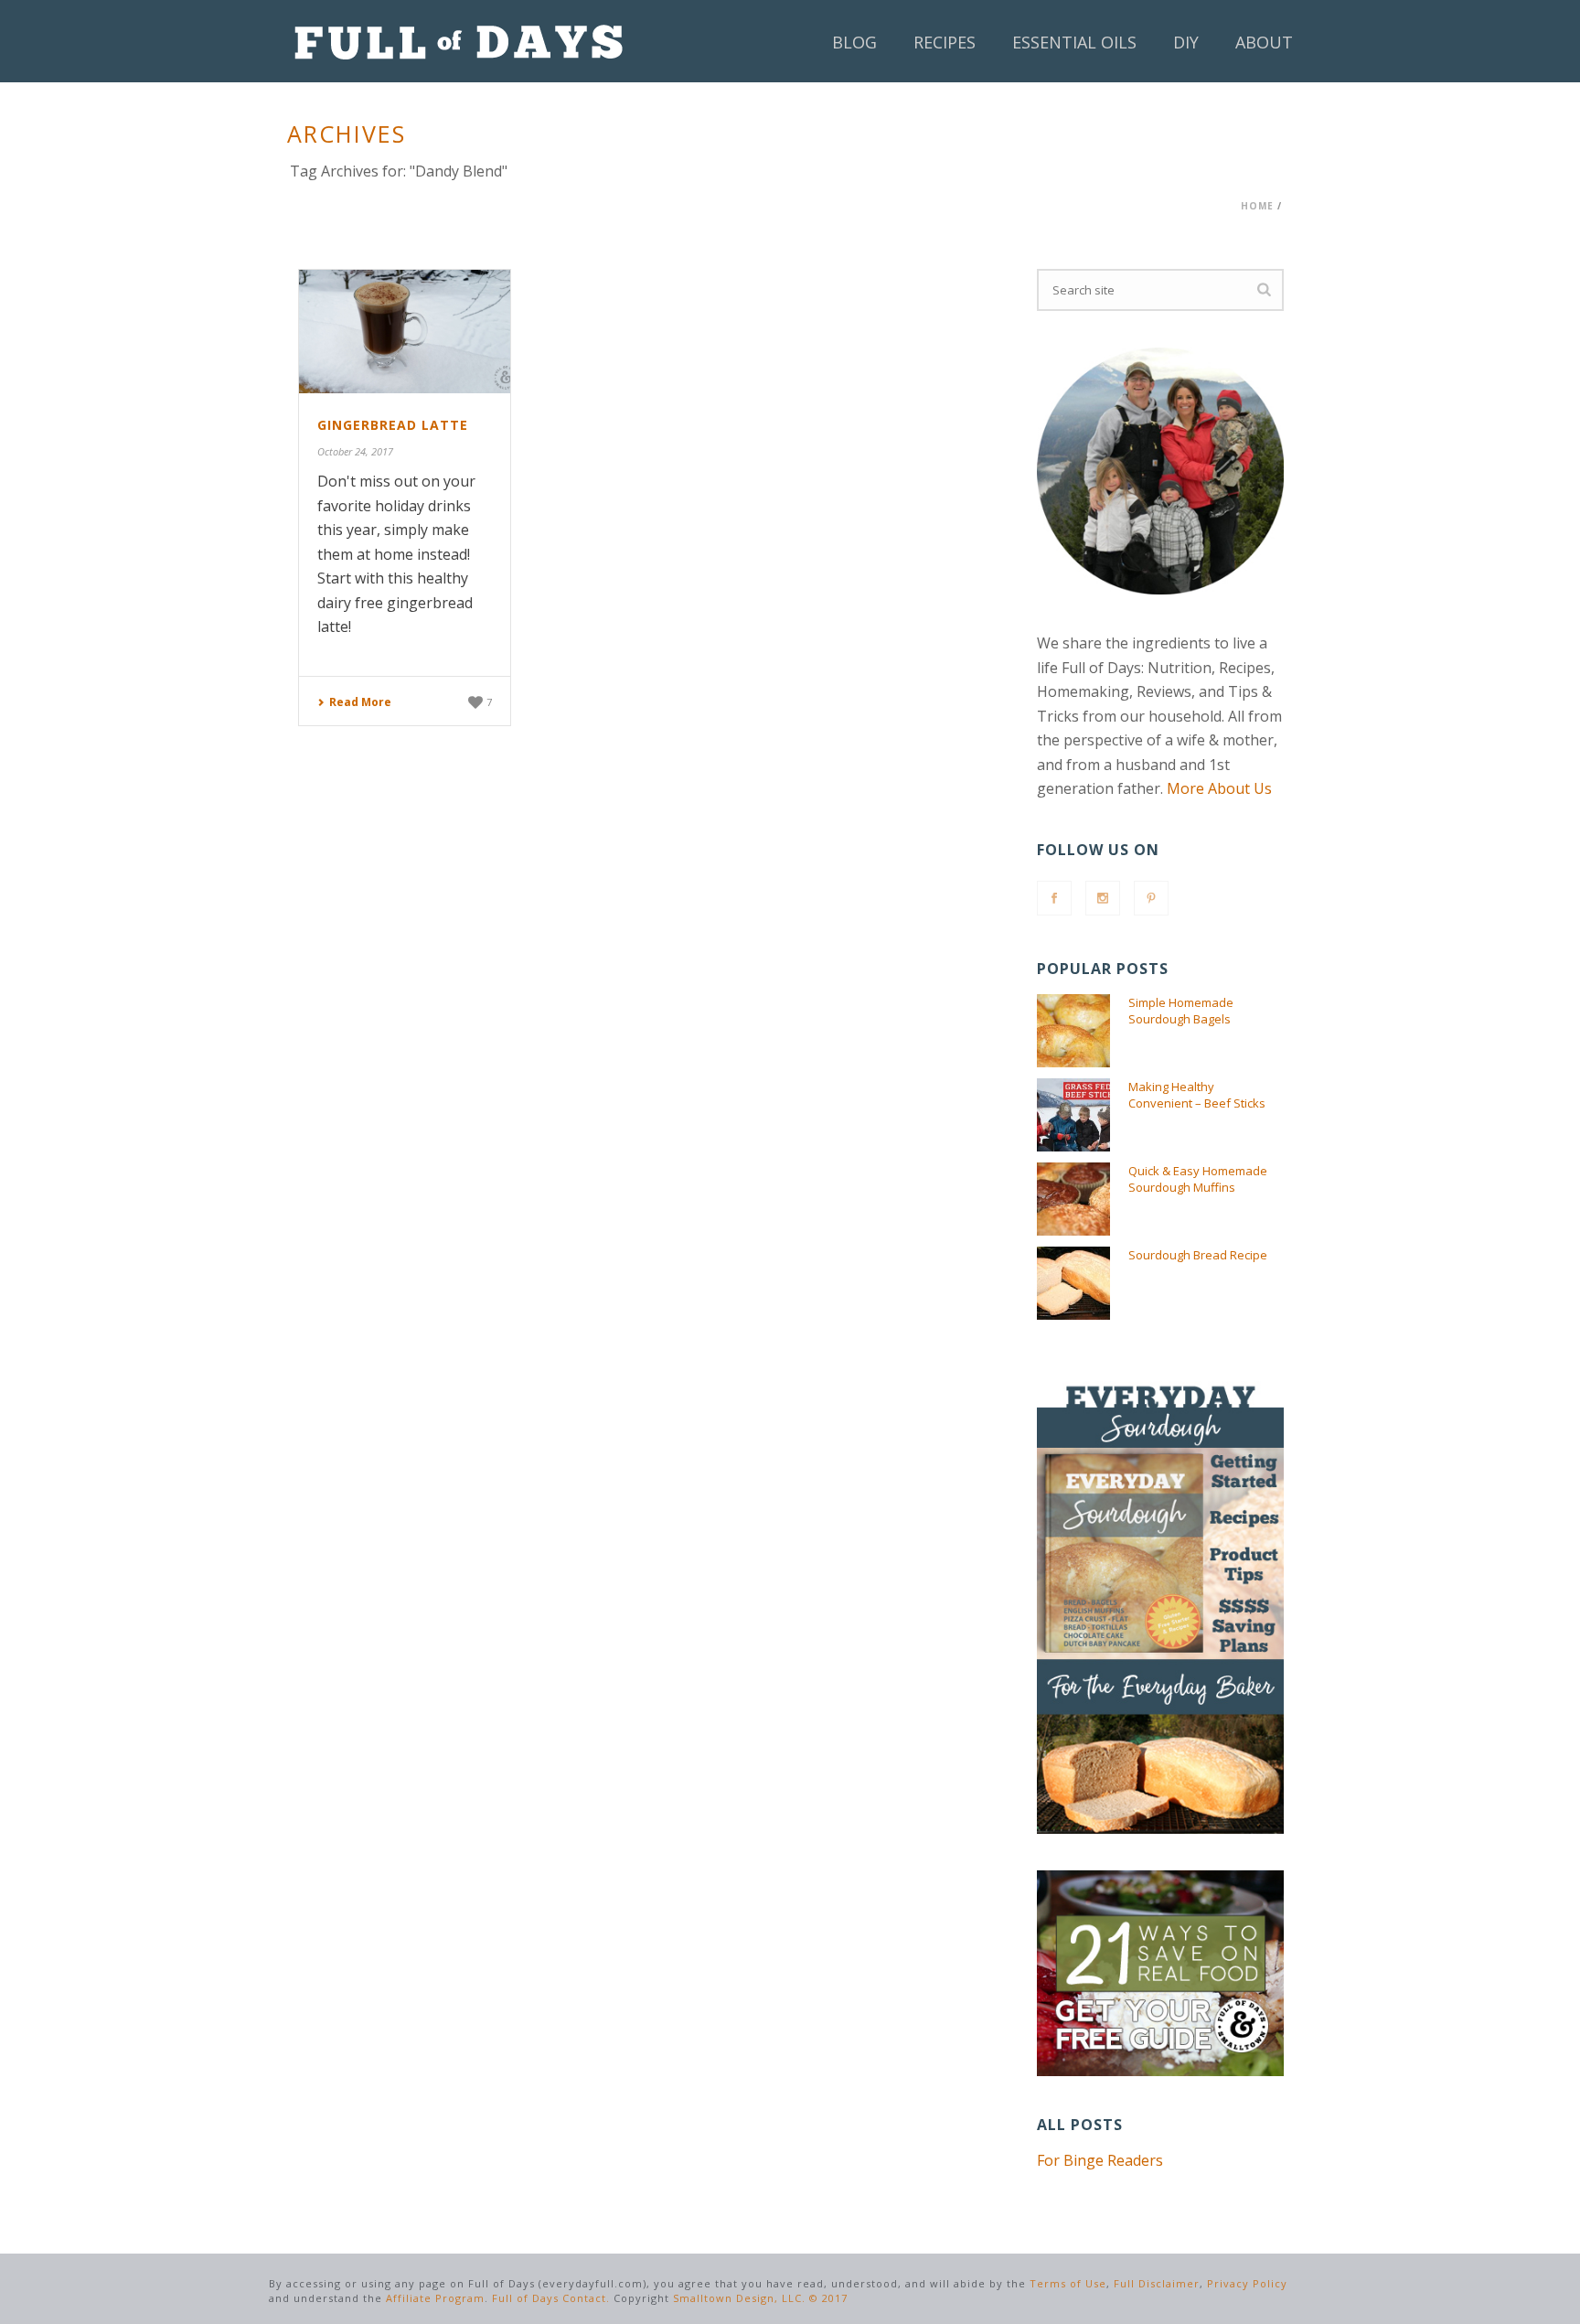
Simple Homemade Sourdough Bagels (1181, 1011)
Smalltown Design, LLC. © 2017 (760, 2298)
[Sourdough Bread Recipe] (1073, 1283)
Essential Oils (1074, 42)
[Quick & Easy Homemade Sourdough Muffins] (1073, 1199)
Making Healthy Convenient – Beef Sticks (1197, 1095)
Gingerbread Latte (393, 425)
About (1264, 42)
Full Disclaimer (1157, 2283)
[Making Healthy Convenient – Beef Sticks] (1073, 1115)
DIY (1186, 42)
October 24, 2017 (355, 451)
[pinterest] (1151, 898)
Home (1257, 206)
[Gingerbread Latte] (405, 332)
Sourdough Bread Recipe (1198, 1255)
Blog (854, 42)
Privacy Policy (1247, 2283)
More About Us (1219, 788)
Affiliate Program (435, 2298)
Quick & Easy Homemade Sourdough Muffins (1198, 1179)
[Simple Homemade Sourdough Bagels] (1073, 1031)
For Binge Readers (1100, 2160)
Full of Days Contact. (551, 2298)
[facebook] (1054, 898)
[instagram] (1103, 898)
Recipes (945, 42)
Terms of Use (1068, 2283)
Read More (360, 702)
